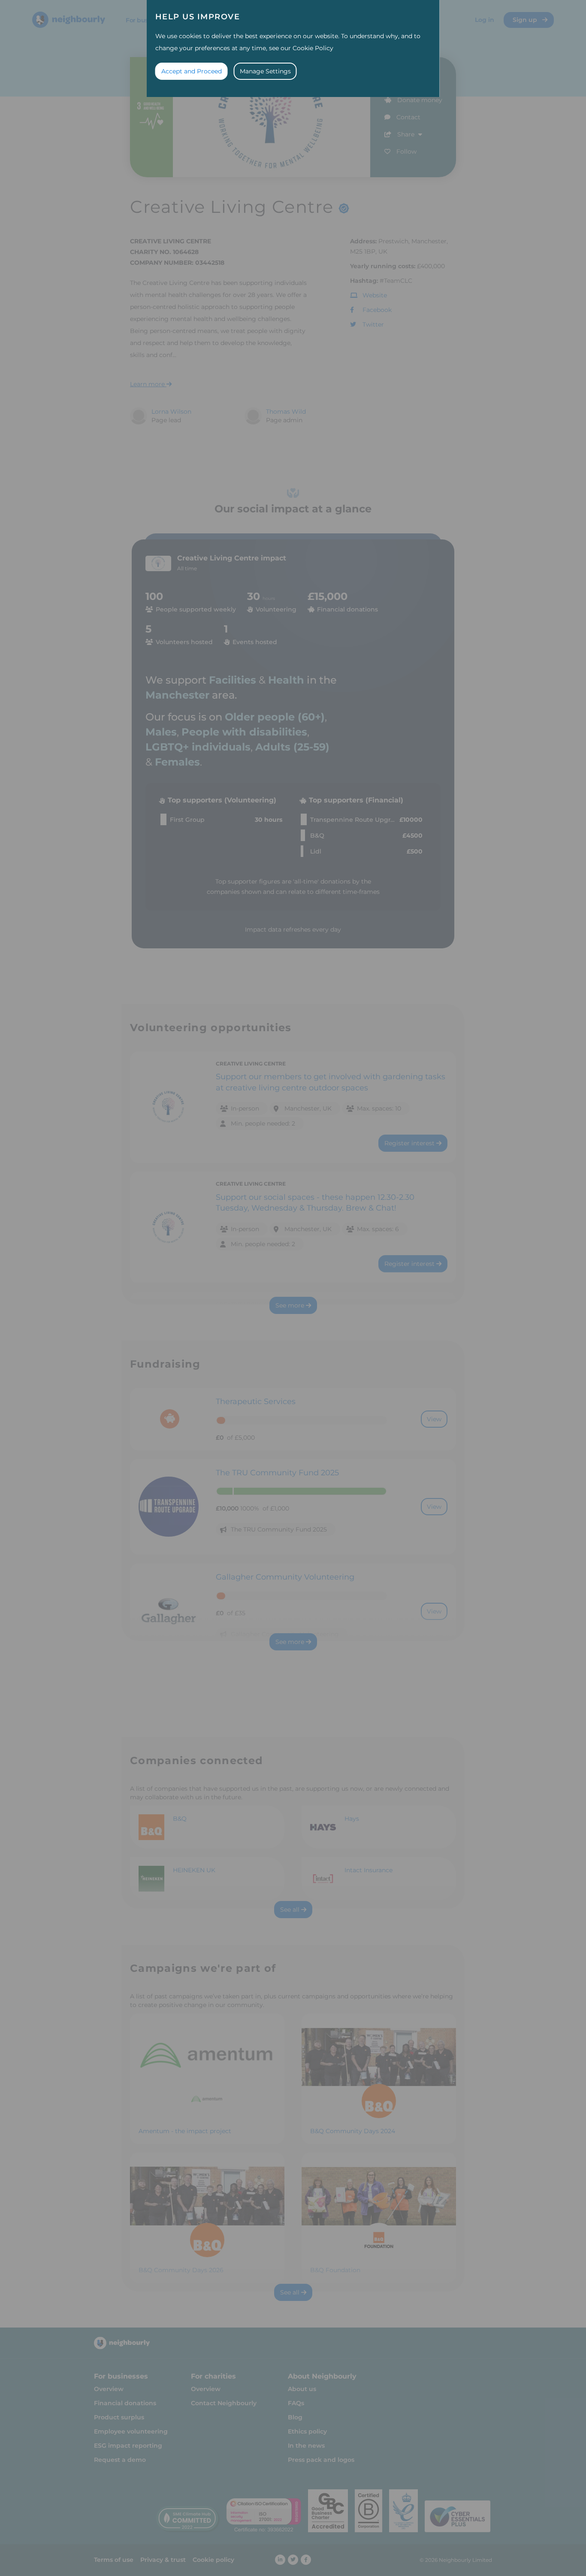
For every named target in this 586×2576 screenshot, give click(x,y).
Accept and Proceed (192, 71)
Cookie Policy (313, 48)
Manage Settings (265, 71)
